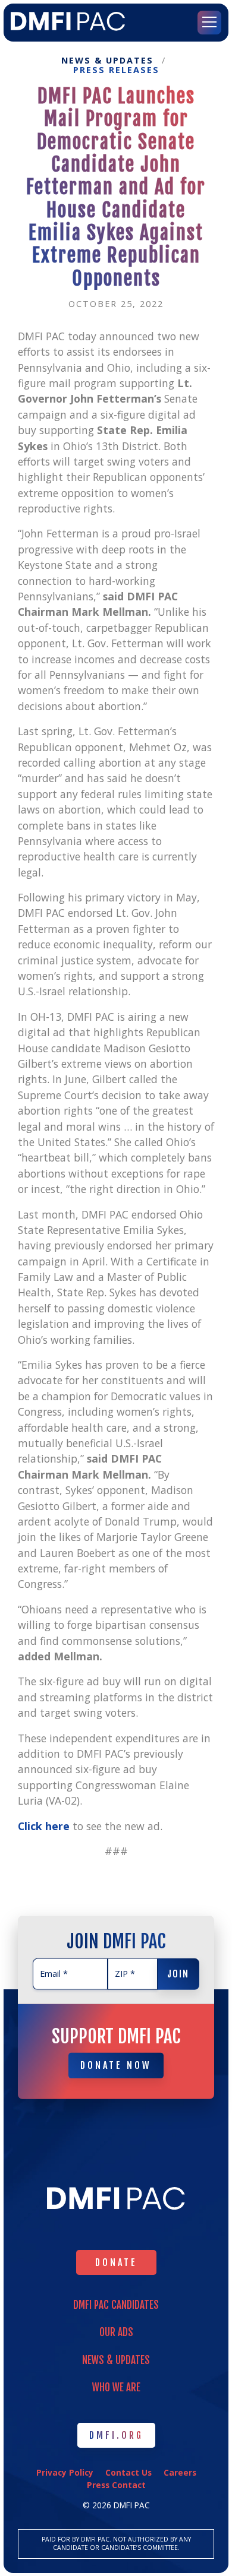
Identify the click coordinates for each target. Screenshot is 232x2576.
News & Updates (107, 61)
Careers (180, 2472)
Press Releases (116, 70)
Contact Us (128, 2472)
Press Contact (116, 2485)
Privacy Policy (65, 2472)
